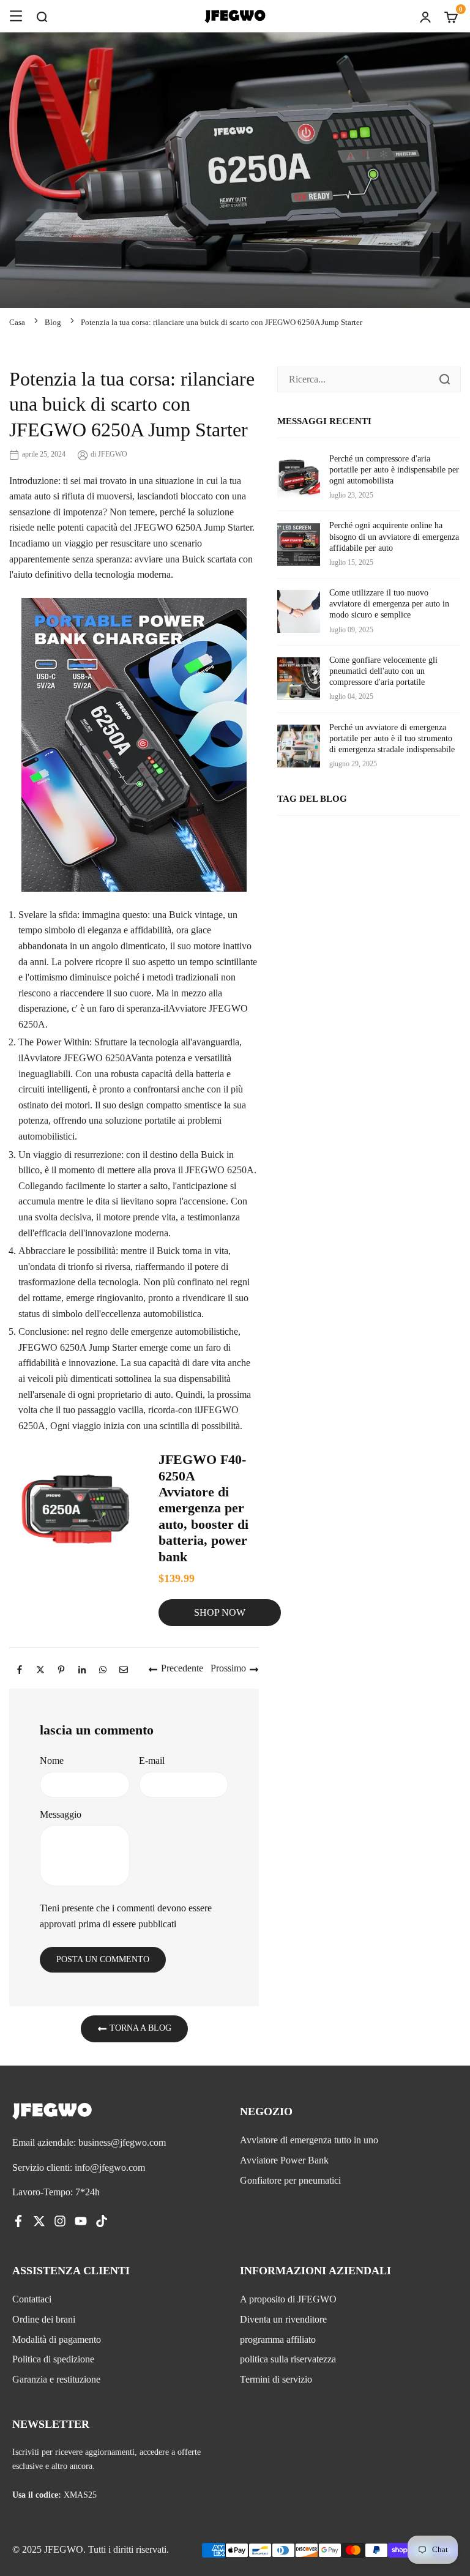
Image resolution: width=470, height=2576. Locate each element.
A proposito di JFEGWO (288, 2299)
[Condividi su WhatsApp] (103, 1668)
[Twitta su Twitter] (40, 1668)
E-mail (152, 1760)
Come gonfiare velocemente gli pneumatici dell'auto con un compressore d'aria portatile (383, 671)
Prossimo (228, 1668)
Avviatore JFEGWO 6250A (77, 1058)
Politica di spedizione (53, 2359)
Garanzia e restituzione (56, 2379)
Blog (53, 322)
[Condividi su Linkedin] (82, 1668)
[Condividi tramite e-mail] (124, 1668)
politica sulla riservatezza (288, 2359)
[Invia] (444, 379)
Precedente (182, 1668)
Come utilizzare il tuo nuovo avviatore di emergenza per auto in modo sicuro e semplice (389, 604)
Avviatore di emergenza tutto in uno (309, 2140)
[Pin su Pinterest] (61, 1668)
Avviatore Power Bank (284, 2160)
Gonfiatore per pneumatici (290, 2180)
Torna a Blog (139, 2028)
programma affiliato (278, 2339)
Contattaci (32, 2299)
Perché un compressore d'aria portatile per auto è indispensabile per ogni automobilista (394, 470)
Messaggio (61, 1814)
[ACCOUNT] (425, 16)
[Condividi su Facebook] (20, 1668)
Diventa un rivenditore (283, 2319)
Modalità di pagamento (57, 2339)
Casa (17, 322)
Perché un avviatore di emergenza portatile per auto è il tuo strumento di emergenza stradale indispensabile (392, 738)
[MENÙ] (16, 16)
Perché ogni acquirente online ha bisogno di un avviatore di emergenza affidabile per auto (394, 536)
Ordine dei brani (44, 2319)
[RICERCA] (42, 16)
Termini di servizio (276, 2379)
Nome (52, 1760)
